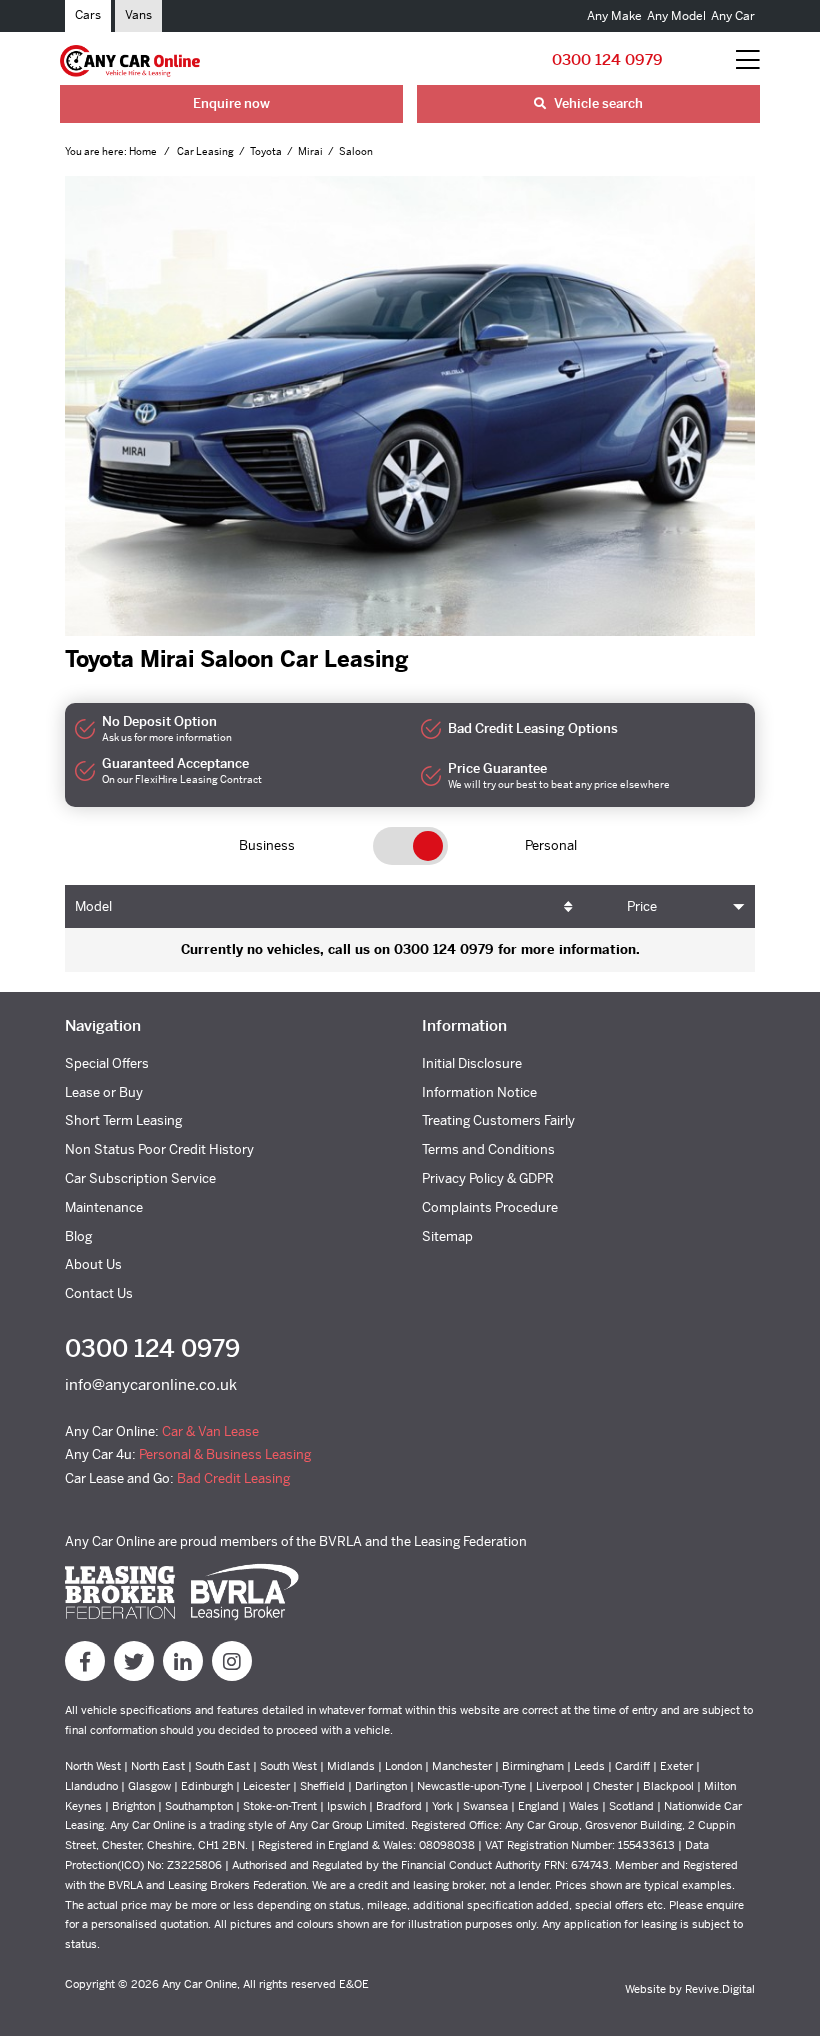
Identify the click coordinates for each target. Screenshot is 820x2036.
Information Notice (479, 1092)
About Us (93, 1264)
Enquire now (231, 103)
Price (642, 906)
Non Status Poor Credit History (159, 1149)
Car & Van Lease (210, 1431)
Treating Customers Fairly (498, 1120)
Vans (138, 15)
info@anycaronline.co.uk (151, 1384)
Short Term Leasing (123, 1120)
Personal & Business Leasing (225, 1454)
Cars (88, 15)
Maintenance (104, 1207)
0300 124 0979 (607, 59)
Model (93, 906)
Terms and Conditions (488, 1149)
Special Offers (107, 1063)
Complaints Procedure (490, 1207)
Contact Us (99, 1293)
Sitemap (447, 1236)
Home (144, 151)
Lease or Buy (104, 1092)
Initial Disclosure (472, 1063)
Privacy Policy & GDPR (488, 1178)
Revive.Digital (720, 1989)
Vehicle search (597, 103)
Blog (78, 1236)
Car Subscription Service (140, 1178)
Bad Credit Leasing (233, 1478)
